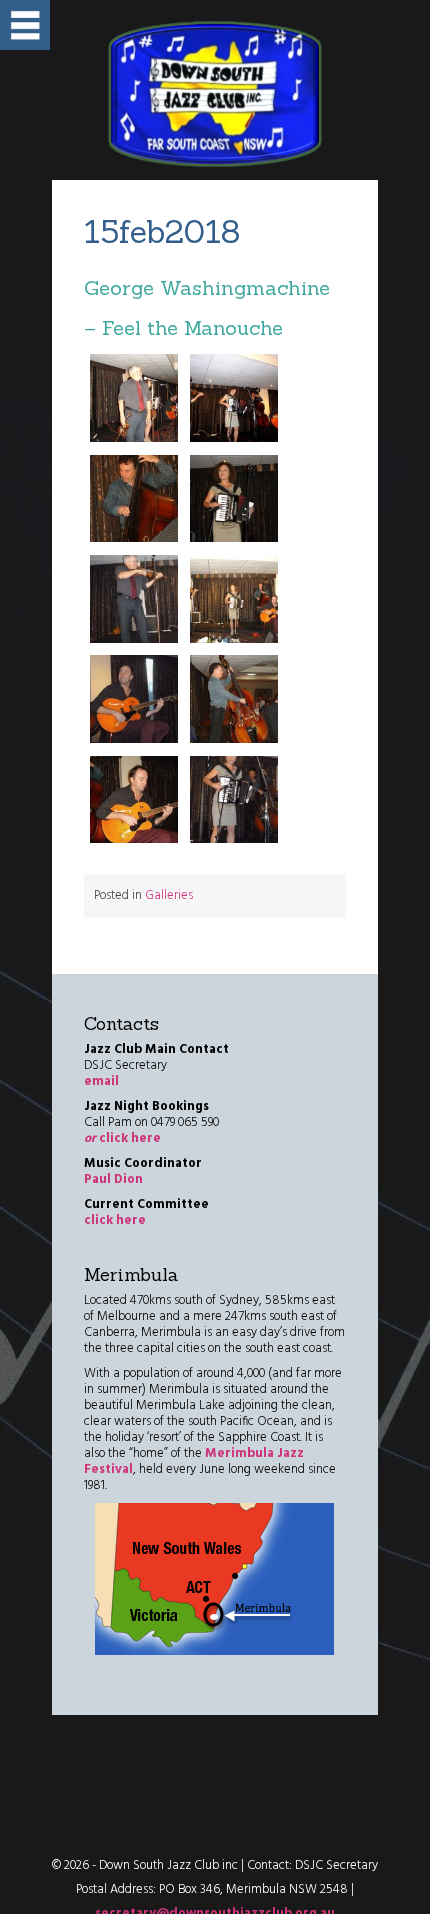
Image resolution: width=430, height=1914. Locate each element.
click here (122, 1138)
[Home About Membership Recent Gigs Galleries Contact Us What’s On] (25, 25)
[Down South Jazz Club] (215, 95)
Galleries (169, 895)
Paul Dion (113, 1179)
